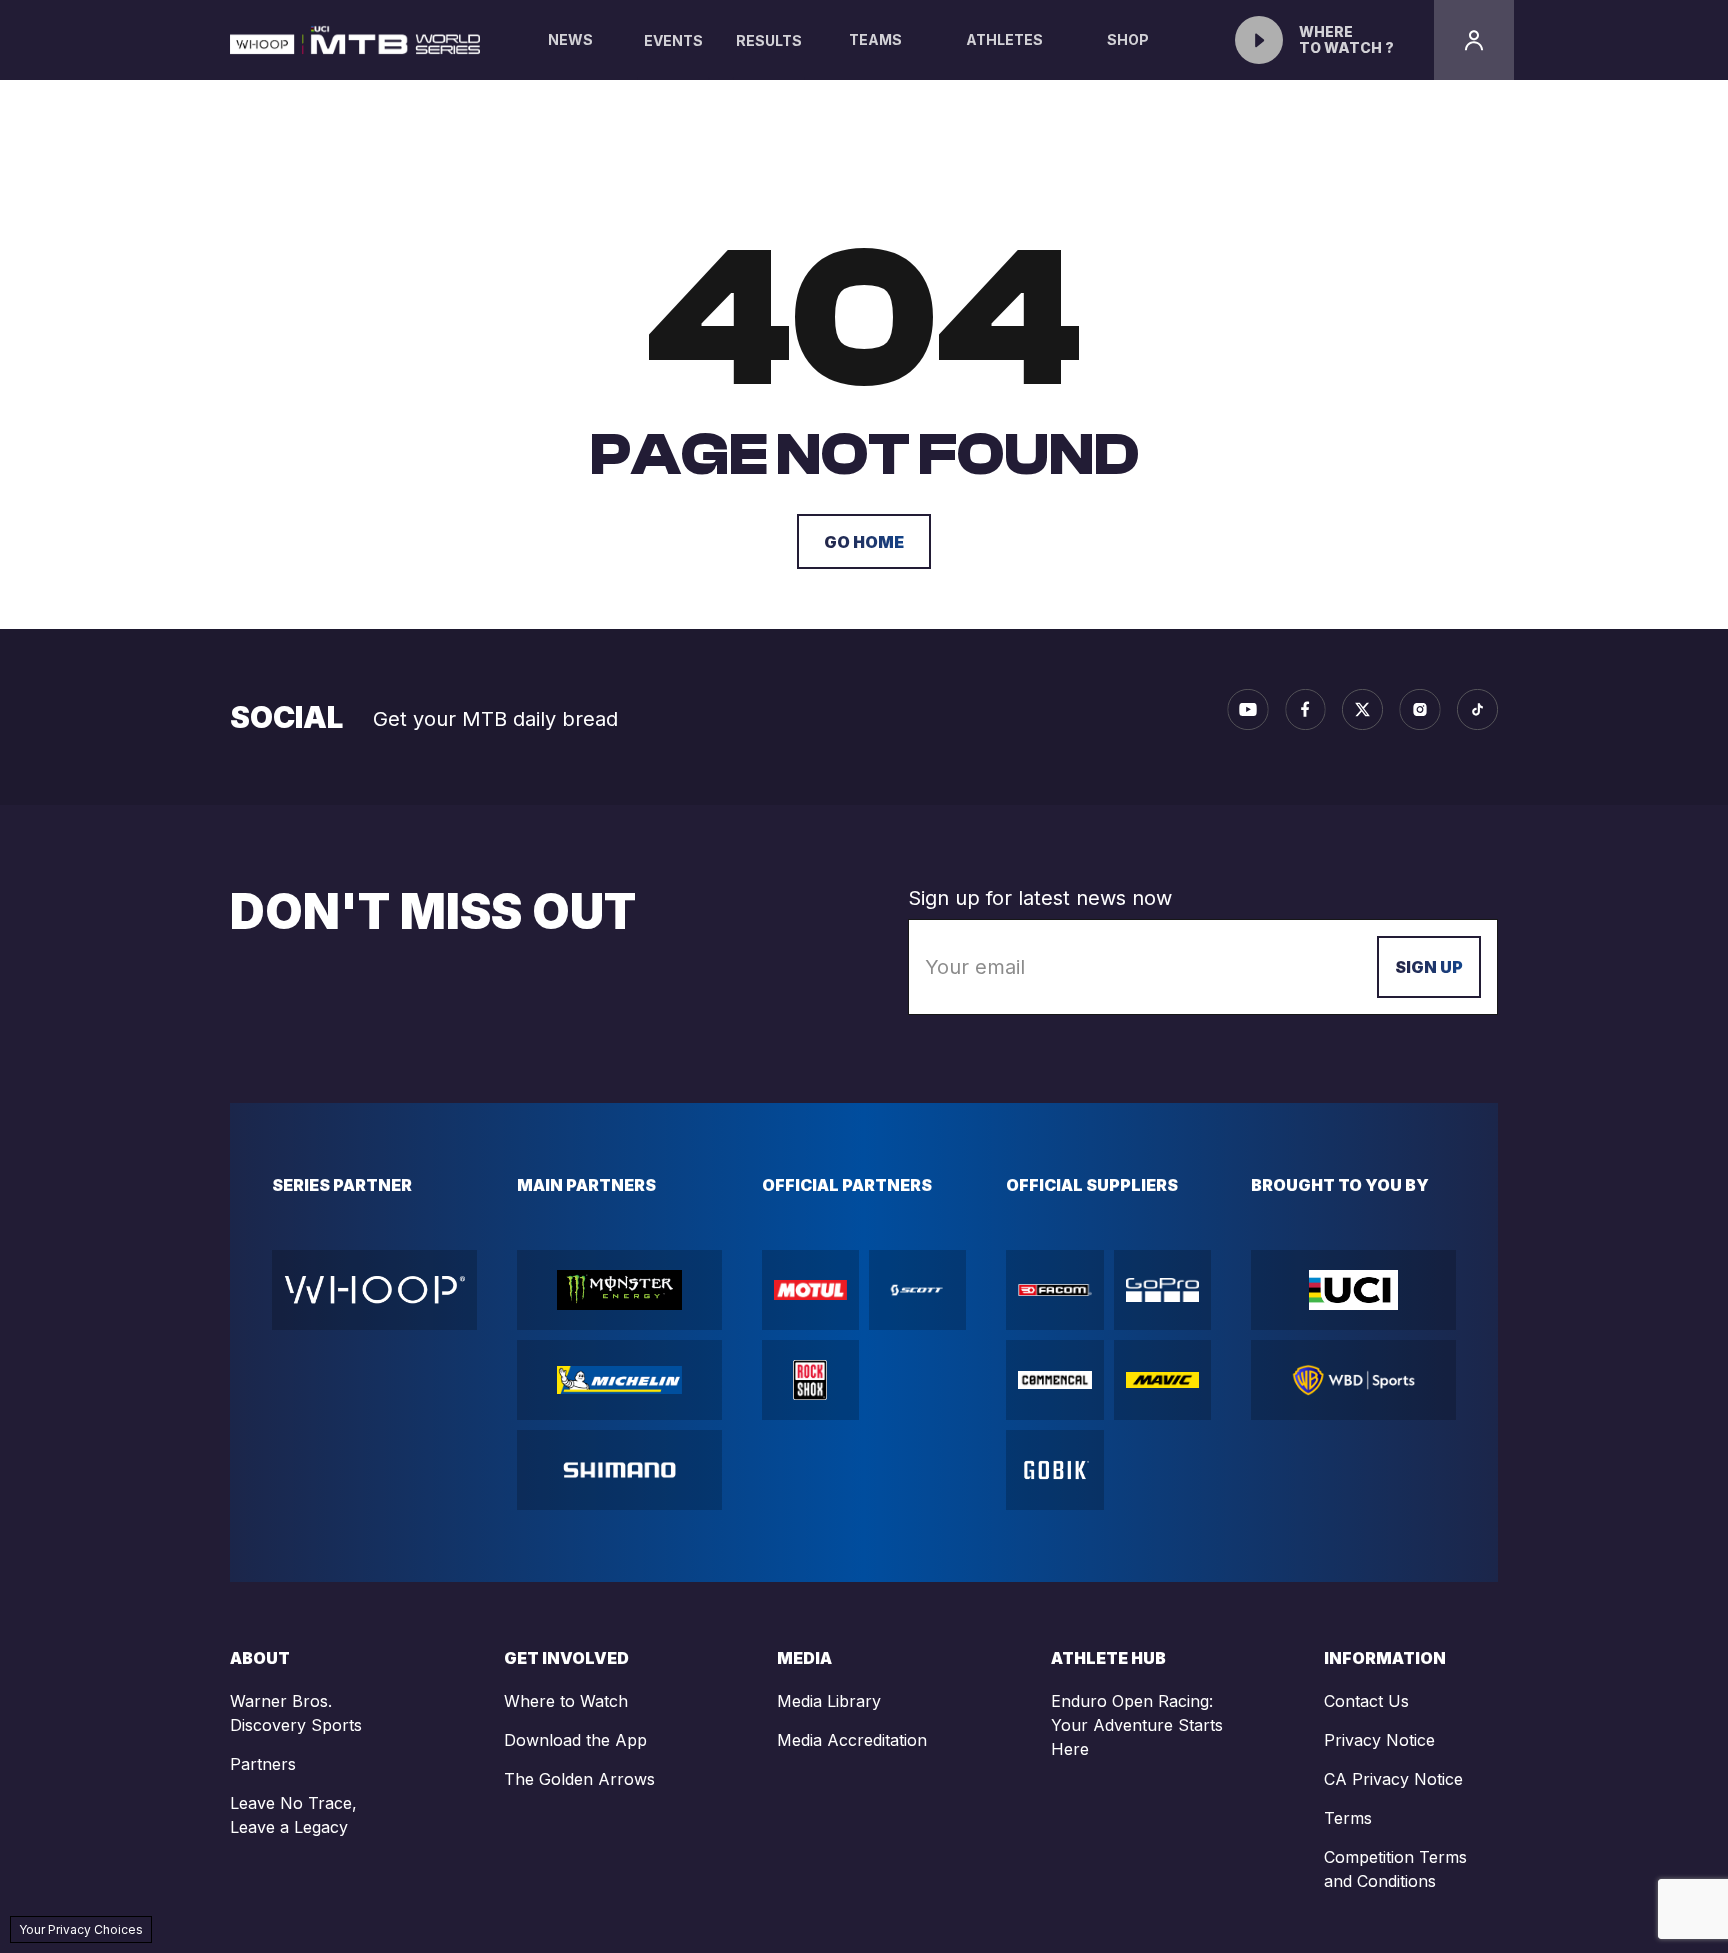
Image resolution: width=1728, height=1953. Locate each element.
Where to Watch (566, 1701)
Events (673, 40)
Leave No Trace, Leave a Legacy (293, 1815)
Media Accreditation (852, 1740)
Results (769, 40)
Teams (875, 39)
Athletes (1004, 39)
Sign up (1429, 967)
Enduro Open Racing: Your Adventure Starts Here (1137, 1725)
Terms (1348, 1818)
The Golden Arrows (579, 1779)
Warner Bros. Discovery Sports (296, 1713)
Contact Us (1366, 1701)
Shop (1128, 39)
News (570, 39)
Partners (263, 1764)
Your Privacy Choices (81, 1929)
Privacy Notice (1379, 1740)
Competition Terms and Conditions (1395, 1869)
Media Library (829, 1701)
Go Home (864, 542)
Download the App (575, 1740)
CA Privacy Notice (1393, 1779)
